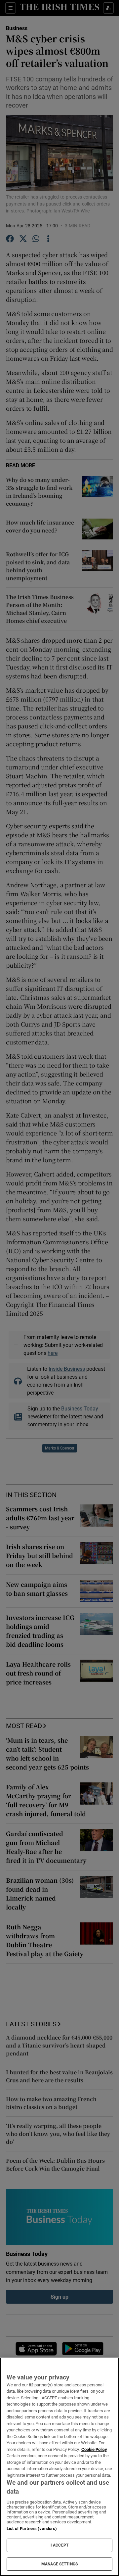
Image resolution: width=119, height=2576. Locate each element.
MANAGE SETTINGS (59, 2564)
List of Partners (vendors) (32, 2529)
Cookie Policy (94, 2449)
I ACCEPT (59, 2545)
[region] (59, 2467)
